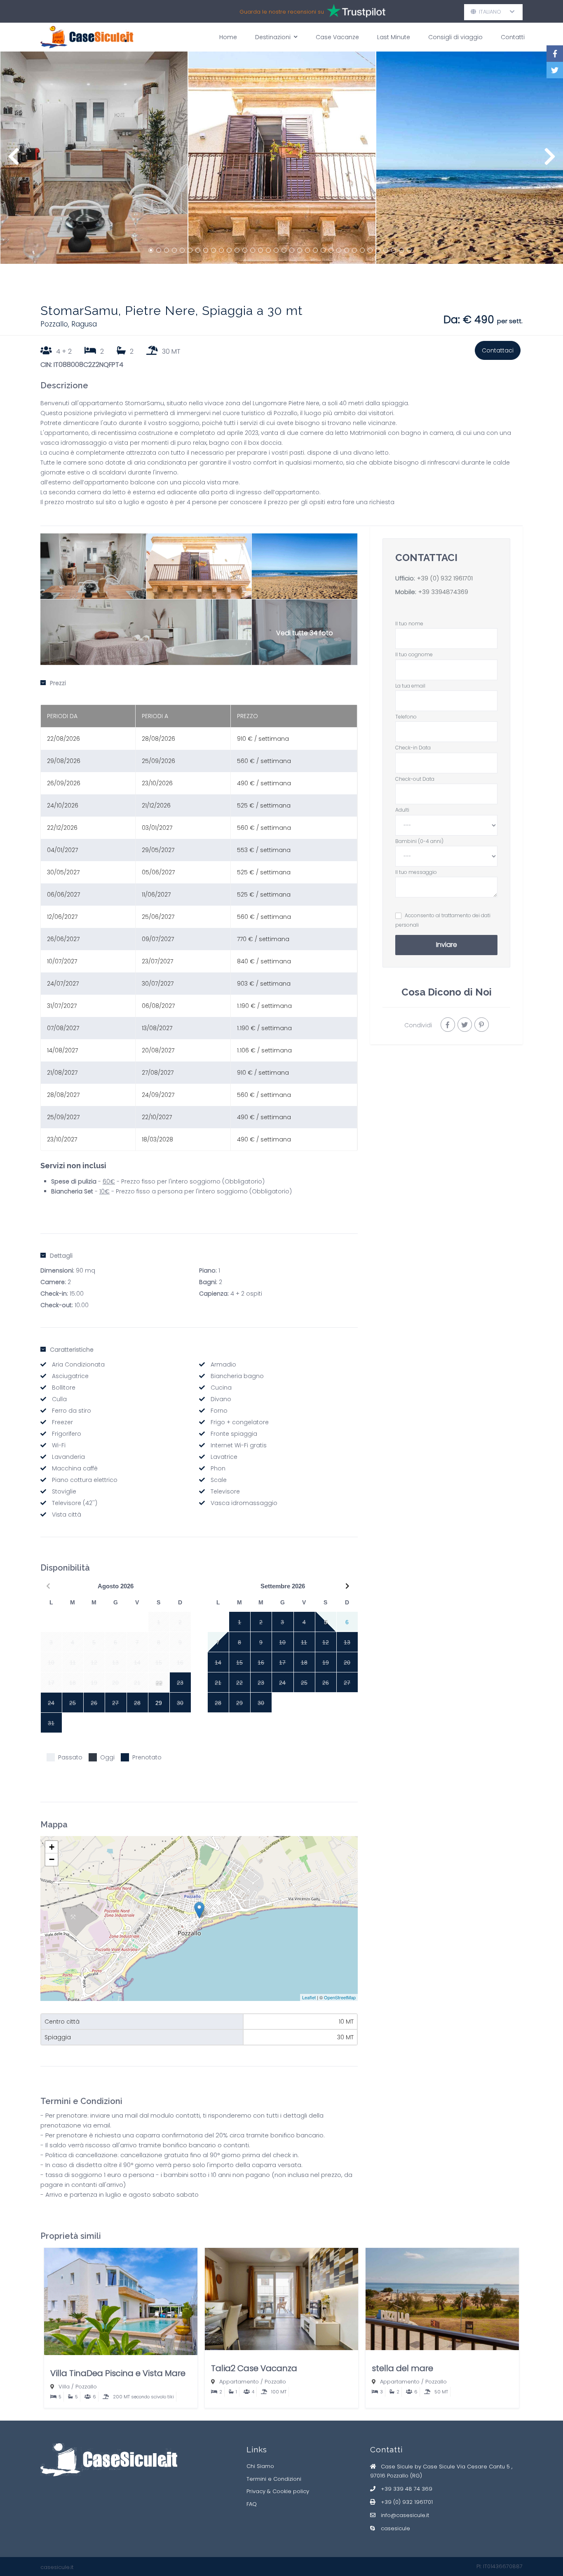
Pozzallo (86, 2387)
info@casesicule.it (405, 2515)
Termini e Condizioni (274, 2479)
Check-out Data (415, 779)
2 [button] (159, 250)
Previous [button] (13, 161)
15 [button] (260, 250)
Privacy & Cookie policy (278, 2491)
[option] (94, 158)
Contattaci (498, 350)
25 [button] (339, 250)
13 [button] (245, 250)
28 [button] (362, 250)
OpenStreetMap (340, 1997)
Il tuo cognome (414, 654)
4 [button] (174, 250)
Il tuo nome (409, 623)
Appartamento (239, 2382)
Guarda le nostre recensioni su (283, 12)
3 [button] (167, 250)
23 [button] (323, 250)
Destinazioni (273, 37)
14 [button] (253, 250)
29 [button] (370, 250)
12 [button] (237, 250)
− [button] (52, 1859)
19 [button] (292, 250)
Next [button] (550, 161)
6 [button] (190, 250)
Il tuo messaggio (416, 872)
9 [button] (213, 250)
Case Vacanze (337, 37)
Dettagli (61, 1256)
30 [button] (378, 250)
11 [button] (229, 250)
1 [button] (151, 250)
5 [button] (182, 250)
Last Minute (394, 37)
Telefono (406, 717)
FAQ (252, 2504)
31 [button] (386, 250)
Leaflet (309, 1997)
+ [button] (52, 1847)
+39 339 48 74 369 (407, 2489)
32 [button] (394, 250)
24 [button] (331, 250)
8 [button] (206, 250)
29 (159, 1703)
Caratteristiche (72, 1350)
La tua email (410, 686)
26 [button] (347, 250)
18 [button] (284, 250)
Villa (64, 2387)
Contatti (513, 37)
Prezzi (58, 683)
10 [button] (221, 250)
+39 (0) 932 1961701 (445, 578)
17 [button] (276, 250)
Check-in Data (413, 748)
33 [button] (401, 250)
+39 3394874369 (442, 592)
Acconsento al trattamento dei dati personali (443, 920)
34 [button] (409, 250)
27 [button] (354, 250)
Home (228, 37)
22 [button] (315, 250)
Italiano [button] (493, 12)
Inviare (447, 945)
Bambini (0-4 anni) (419, 841)
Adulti (402, 810)
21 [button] (307, 250)
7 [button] (198, 250)
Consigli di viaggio (455, 37)
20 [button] (300, 250)
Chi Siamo (260, 2466)
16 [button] (268, 250)
